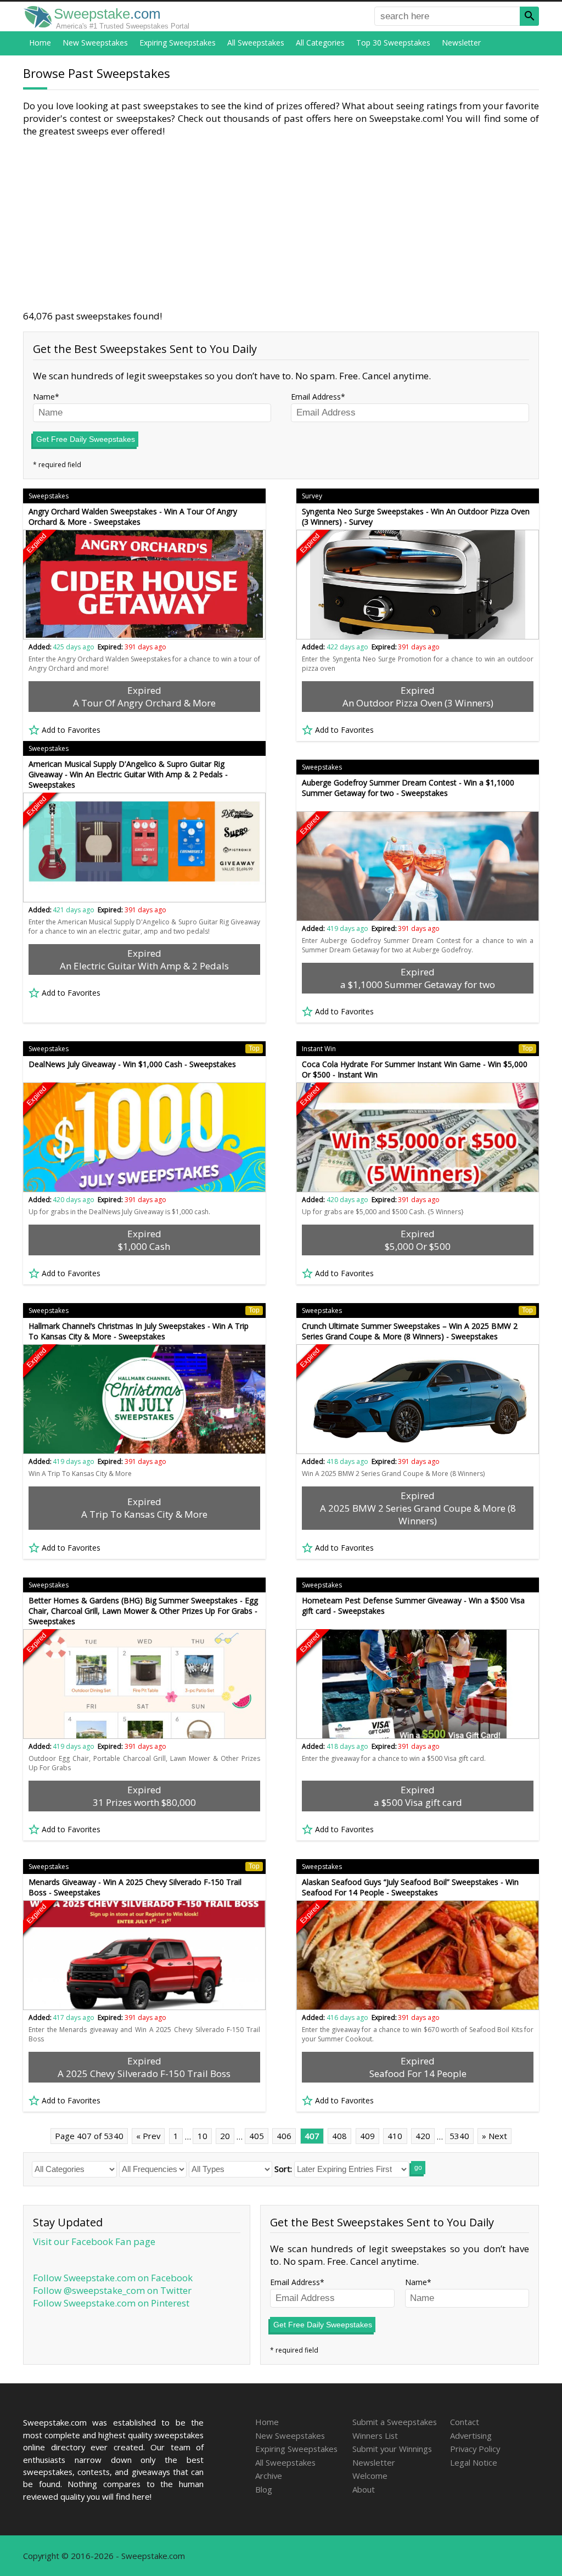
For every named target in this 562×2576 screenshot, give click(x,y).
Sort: (283, 2169)
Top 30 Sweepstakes (393, 43)
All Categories (320, 43)
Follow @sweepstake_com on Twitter (112, 2290)
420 (423, 2136)
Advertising (471, 2435)
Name (44, 397)
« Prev (148, 2136)
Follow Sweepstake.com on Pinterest (111, 2303)
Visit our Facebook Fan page (94, 2241)
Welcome (370, 2476)
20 (225, 2136)
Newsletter (461, 43)
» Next (494, 2136)
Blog (264, 2489)
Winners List (375, 2435)
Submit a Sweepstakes (395, 2422)
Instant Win (417, 1049)
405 (257, 2136)
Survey (312, 496)
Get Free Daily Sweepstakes (86, 439)
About (364, 2489)
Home (40, 43)
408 (339, 2136)
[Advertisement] (281, 223)
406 (284, 2136)
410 (395, 2136)
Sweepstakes (49, 496)
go (418, 2168)
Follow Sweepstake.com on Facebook (113, 2278)
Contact (465, 2422)
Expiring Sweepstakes (178, 43)
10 (203, 2136)
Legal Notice (474, 2462)
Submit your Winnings (392, 2449)
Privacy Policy (475, 2449)
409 (367, 2136)
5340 (459, 2136)
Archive (269, 2476)
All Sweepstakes (256, 43)
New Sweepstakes (95, 43)
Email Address (316, 397)
